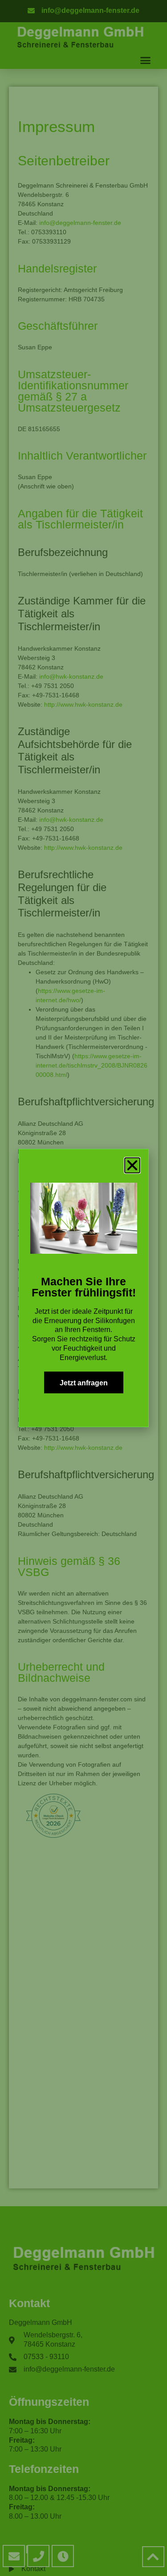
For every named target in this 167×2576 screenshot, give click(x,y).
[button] (132, 1165)
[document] (83, 1288)
